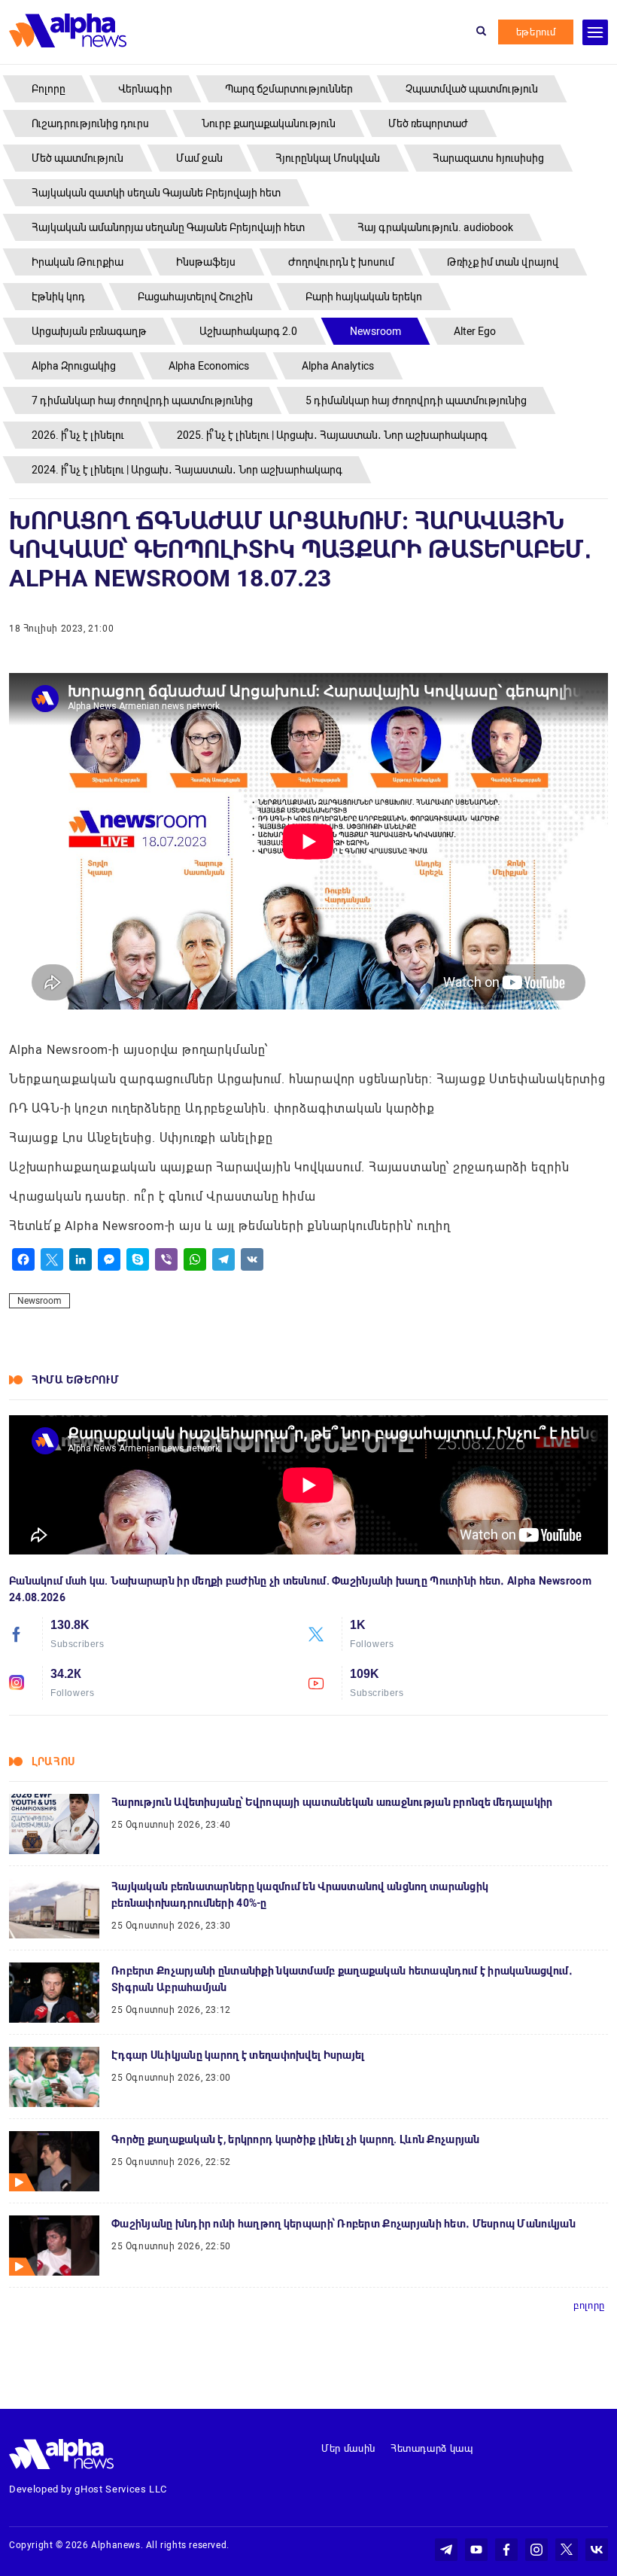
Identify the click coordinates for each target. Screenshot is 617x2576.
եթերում (536, 32)
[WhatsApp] (195, 1259)
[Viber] (166, 1259)
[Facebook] (23, 1259)
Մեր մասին (348, 2448)
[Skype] (138, 1259)
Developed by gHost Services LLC (88, 2489)
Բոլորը (589, 2305)
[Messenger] (109, 1259)
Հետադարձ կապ (432, 2448)
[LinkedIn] (81, 1259)
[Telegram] (223, 1259)
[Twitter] (52, 1259)
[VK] (252, 1259)
